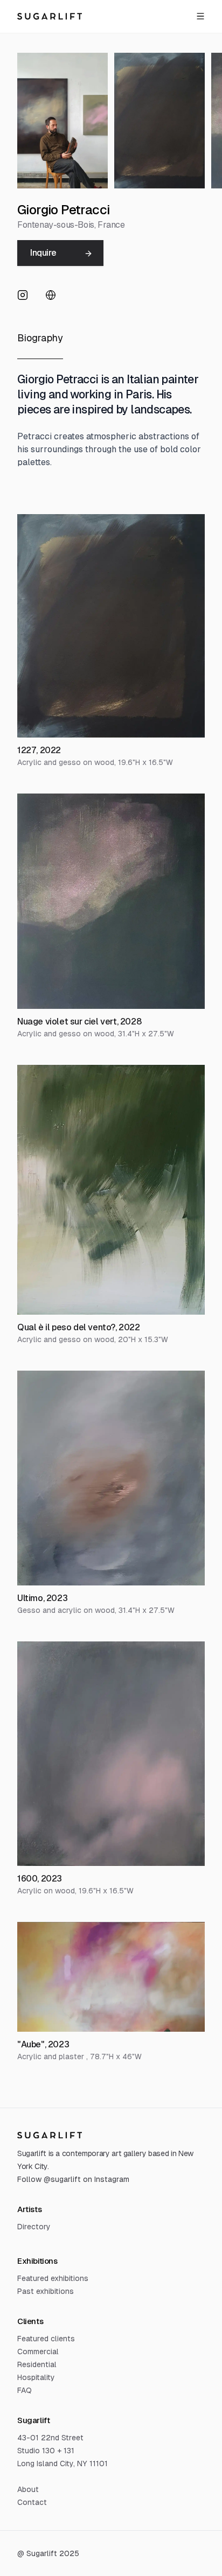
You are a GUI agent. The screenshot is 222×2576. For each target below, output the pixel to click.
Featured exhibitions (53, 2278)
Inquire (43, 253)
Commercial (38, 2352)
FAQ (25, 2390)
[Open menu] (200, 16)
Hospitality (36, 2377)
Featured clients (46, 2339)
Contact (32, 2502)
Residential (37, 2364)
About (28, 2489)
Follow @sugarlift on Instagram (73, 2179)
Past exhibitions (46, 2291)
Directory (34, 2227)
